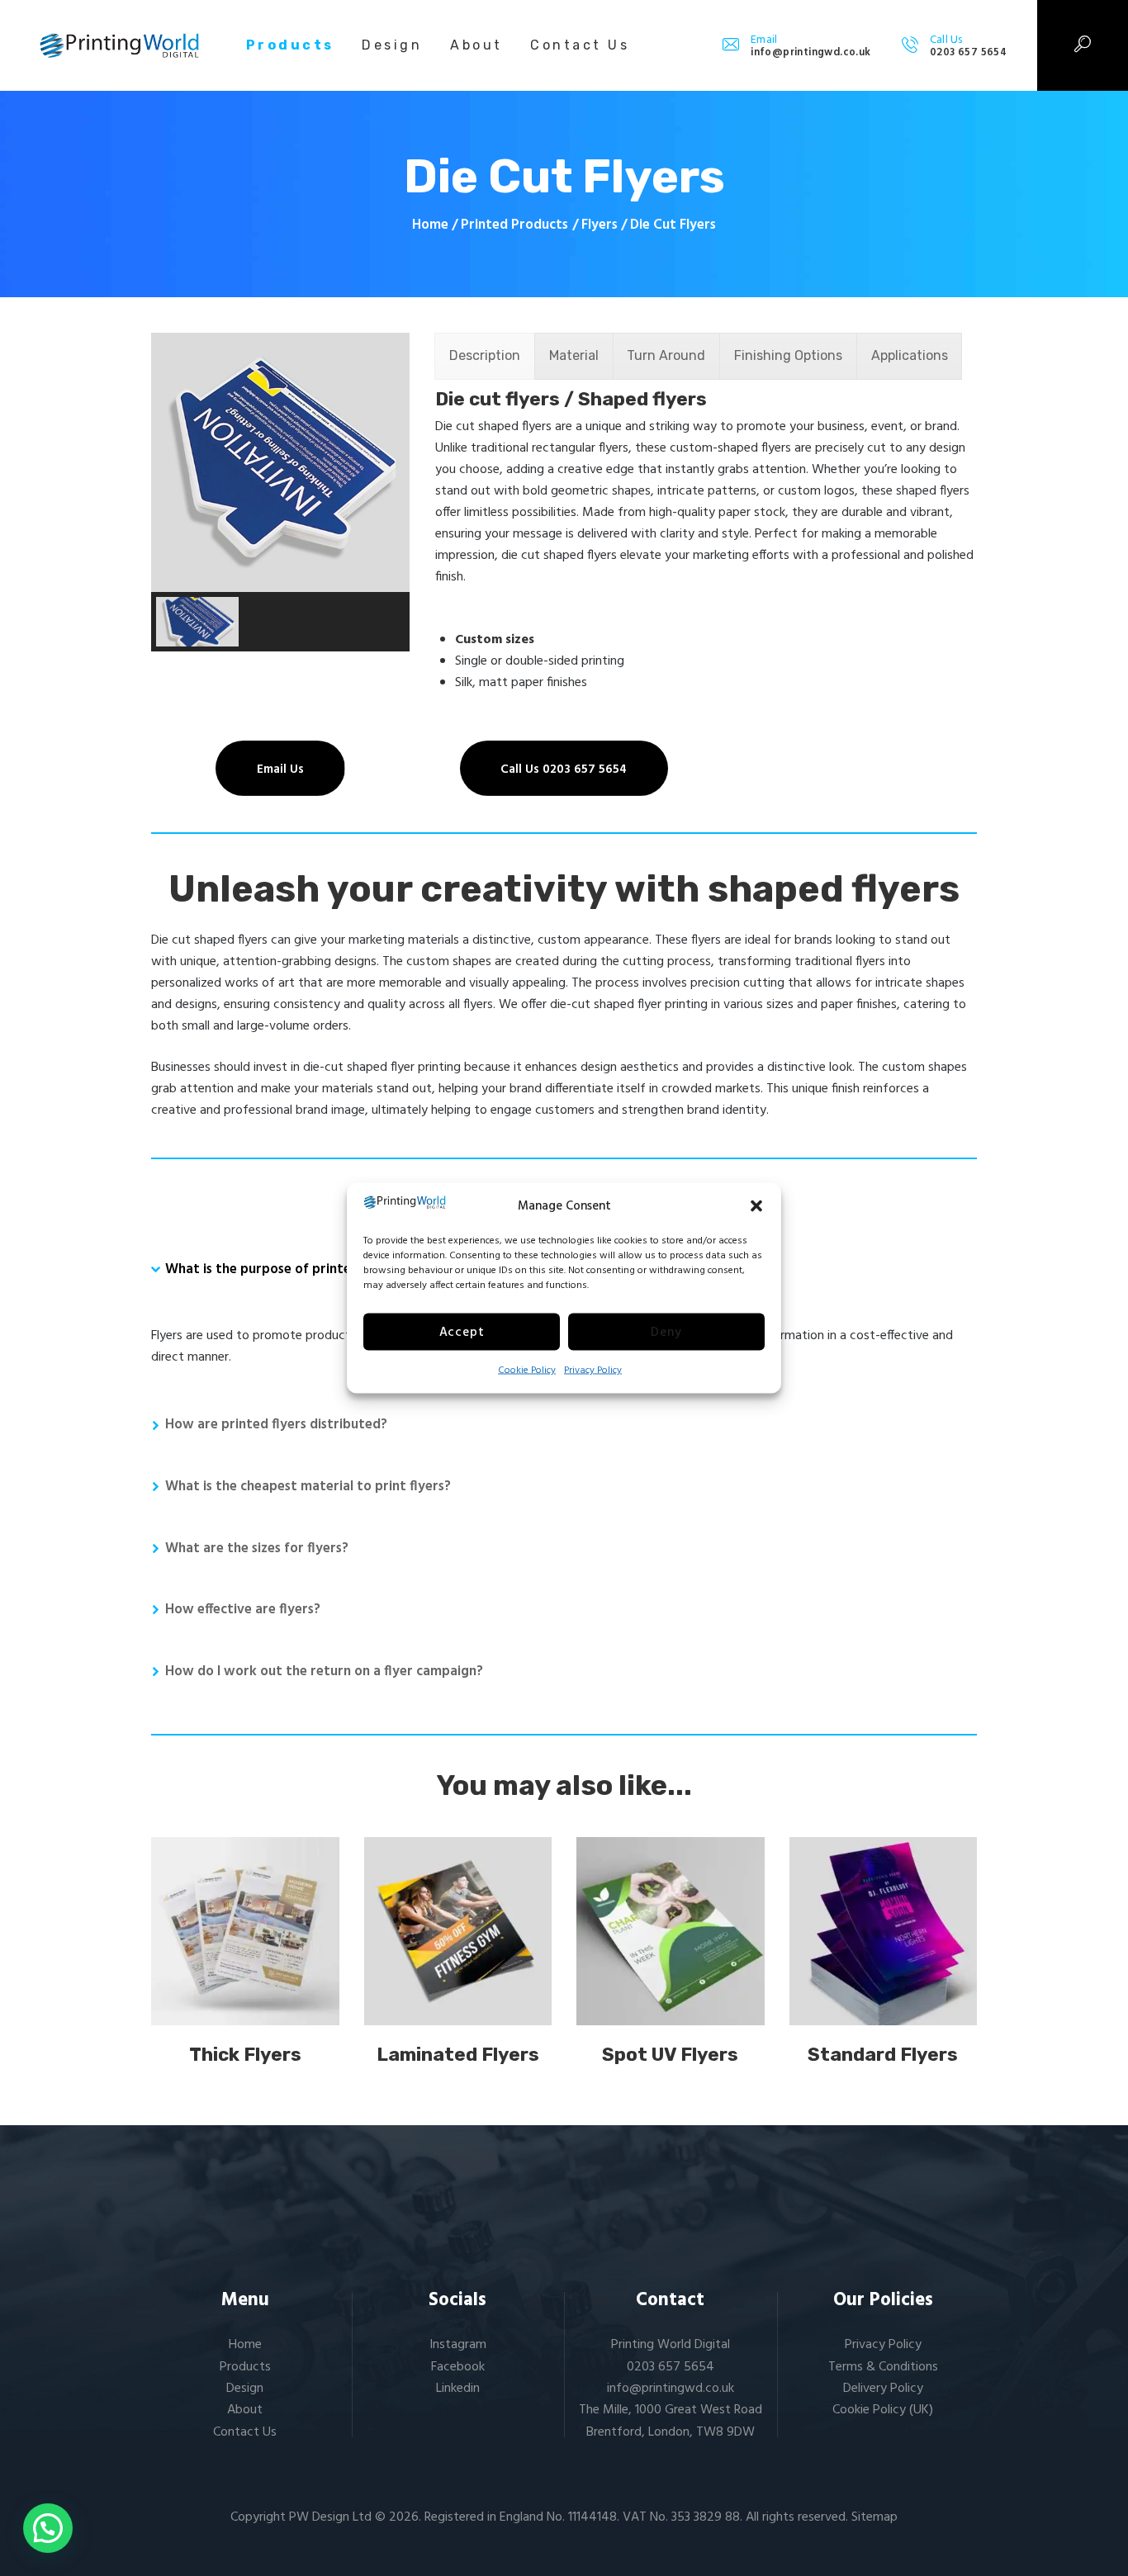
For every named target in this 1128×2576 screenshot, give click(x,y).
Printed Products (514, 225)
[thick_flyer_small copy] (245, 1931)
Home (430, 225)
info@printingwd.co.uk (671, 2389)
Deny (666, 1332)
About (245, 2410)
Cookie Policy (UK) (883, 2410)
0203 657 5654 (671, 2367)
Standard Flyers (883, 2055)
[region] (280, 492)
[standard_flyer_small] (884, 1931)
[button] (756, 1206)
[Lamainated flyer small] (458, 1931)
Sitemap (874, 2517)
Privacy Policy (593, 1371)
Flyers (600, 225)
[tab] (485, 356)
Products (245, 2367)
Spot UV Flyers (670, 2055)
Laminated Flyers (458, 2055)
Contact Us (245, 2432)
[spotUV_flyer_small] (671, 1931)
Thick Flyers (245, 2055)
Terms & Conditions (883, 2367)
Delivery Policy (883, 2389)
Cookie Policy (527, 1371)
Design (245, 2389)
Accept (462, 1332)
